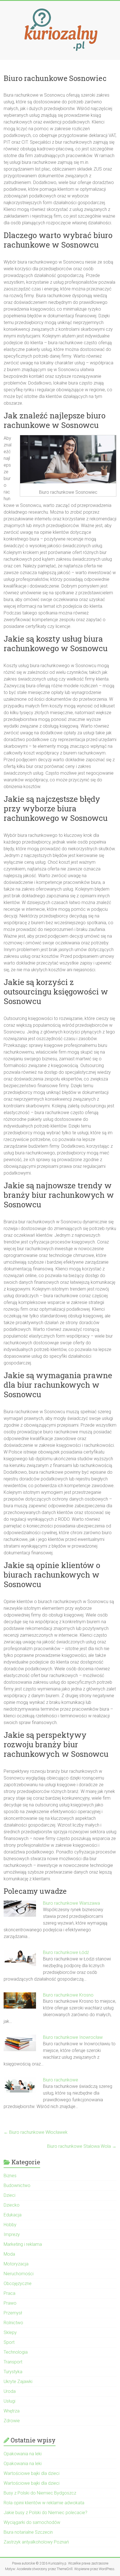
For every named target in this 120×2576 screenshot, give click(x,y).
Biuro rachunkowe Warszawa (71, 1903)
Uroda (10, 2391)
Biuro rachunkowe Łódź (67, 1952)
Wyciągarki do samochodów (32, 2522)
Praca (9, 2293)
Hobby (10, 2225)
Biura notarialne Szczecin (28, 2532)
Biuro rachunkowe (61, 2080)
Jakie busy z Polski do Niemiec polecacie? (45, 2513)
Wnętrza (12, 2411)
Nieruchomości (19, 2274)
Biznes (10, 2176)
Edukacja (13, 2215)
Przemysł (13, 2313)
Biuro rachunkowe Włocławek (36, 2132)
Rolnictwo (13, 2323)
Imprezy (12, 2234)
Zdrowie (12, 2421)
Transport (13, 2362)
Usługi (9, 2401)
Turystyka (13, 2372)
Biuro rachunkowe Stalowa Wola (82, 2146)
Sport (9, 2342)
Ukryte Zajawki (18, 2381)
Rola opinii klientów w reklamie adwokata (44, 2503)
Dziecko (12, 2205)
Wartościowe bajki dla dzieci (32, 2473)
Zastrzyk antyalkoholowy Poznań (36, 2542)
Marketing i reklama (23, 2244)
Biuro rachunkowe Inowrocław (73, 2037)
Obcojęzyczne (18, 2283)
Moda (9, 2254)
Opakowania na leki (23, 2454)
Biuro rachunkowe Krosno (68, 1995)
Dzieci (9, 2195)
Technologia (16, 2352)
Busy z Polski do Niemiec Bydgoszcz (40, 2493)
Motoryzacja (16, 2264)
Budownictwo (17, 2185)
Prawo (10, 2303)
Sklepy (10, 2332)
